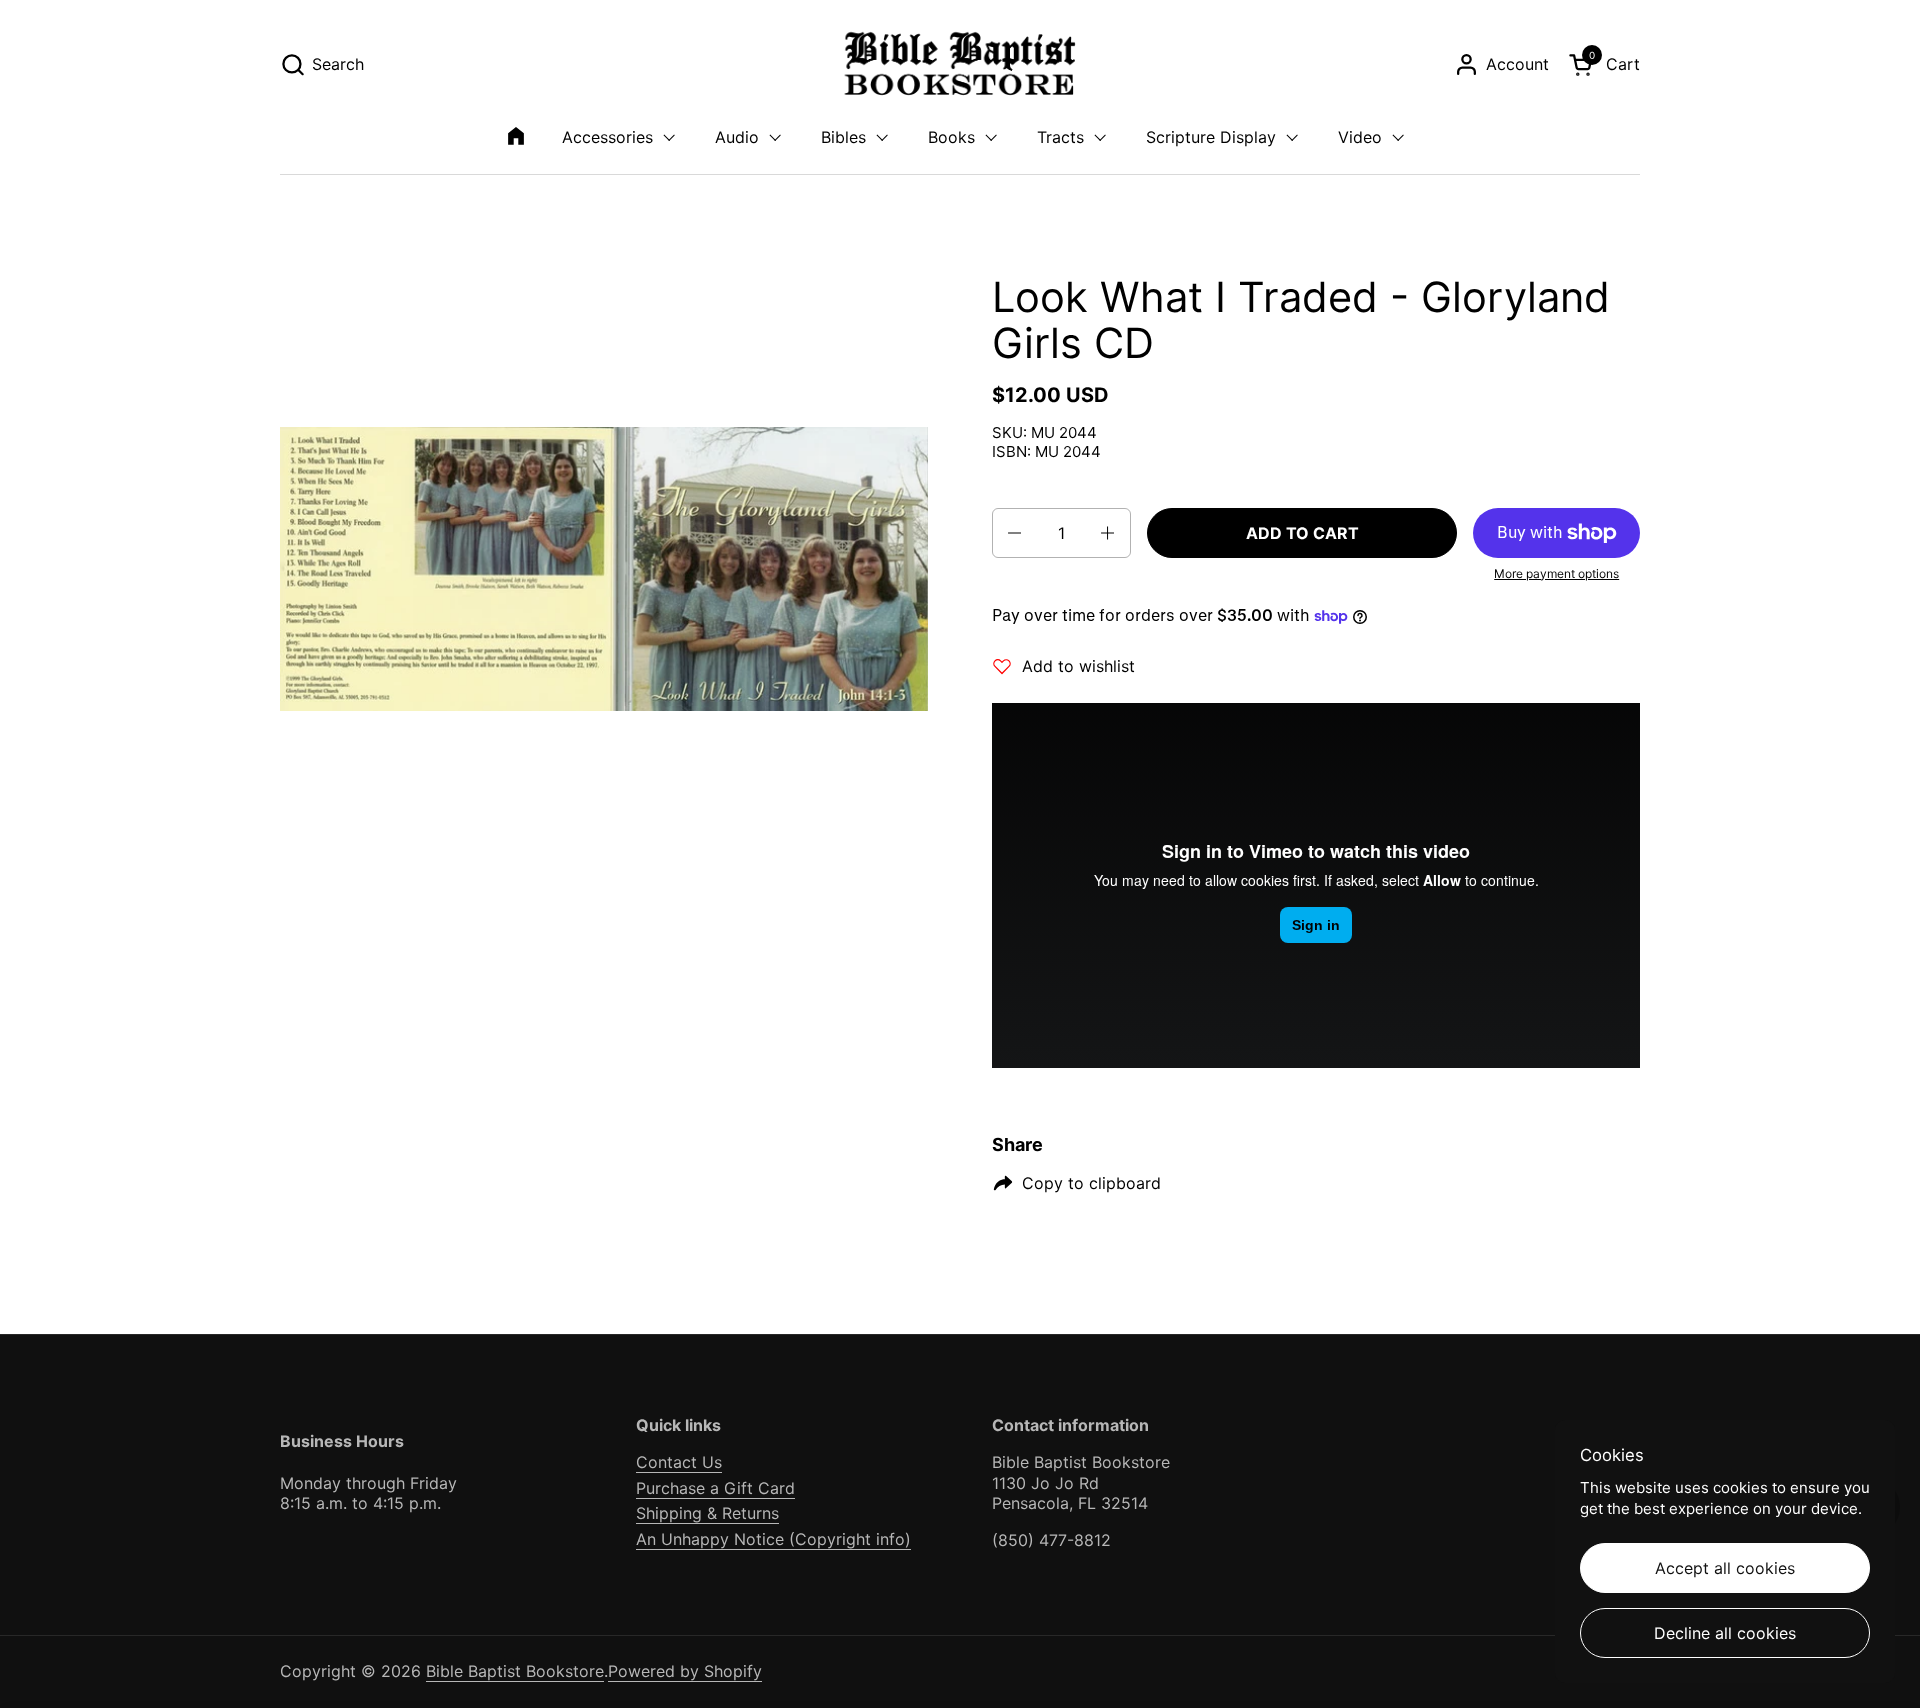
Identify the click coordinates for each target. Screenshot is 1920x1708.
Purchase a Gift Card (715, 1488)
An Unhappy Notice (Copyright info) (773, 1539)
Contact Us (679, 1462)
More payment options (1556, 573)
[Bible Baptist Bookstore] (960, 64)
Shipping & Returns (707, 1513)
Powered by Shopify (685, 1671)
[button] (322, 64)
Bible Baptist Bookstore (515, 1671)
